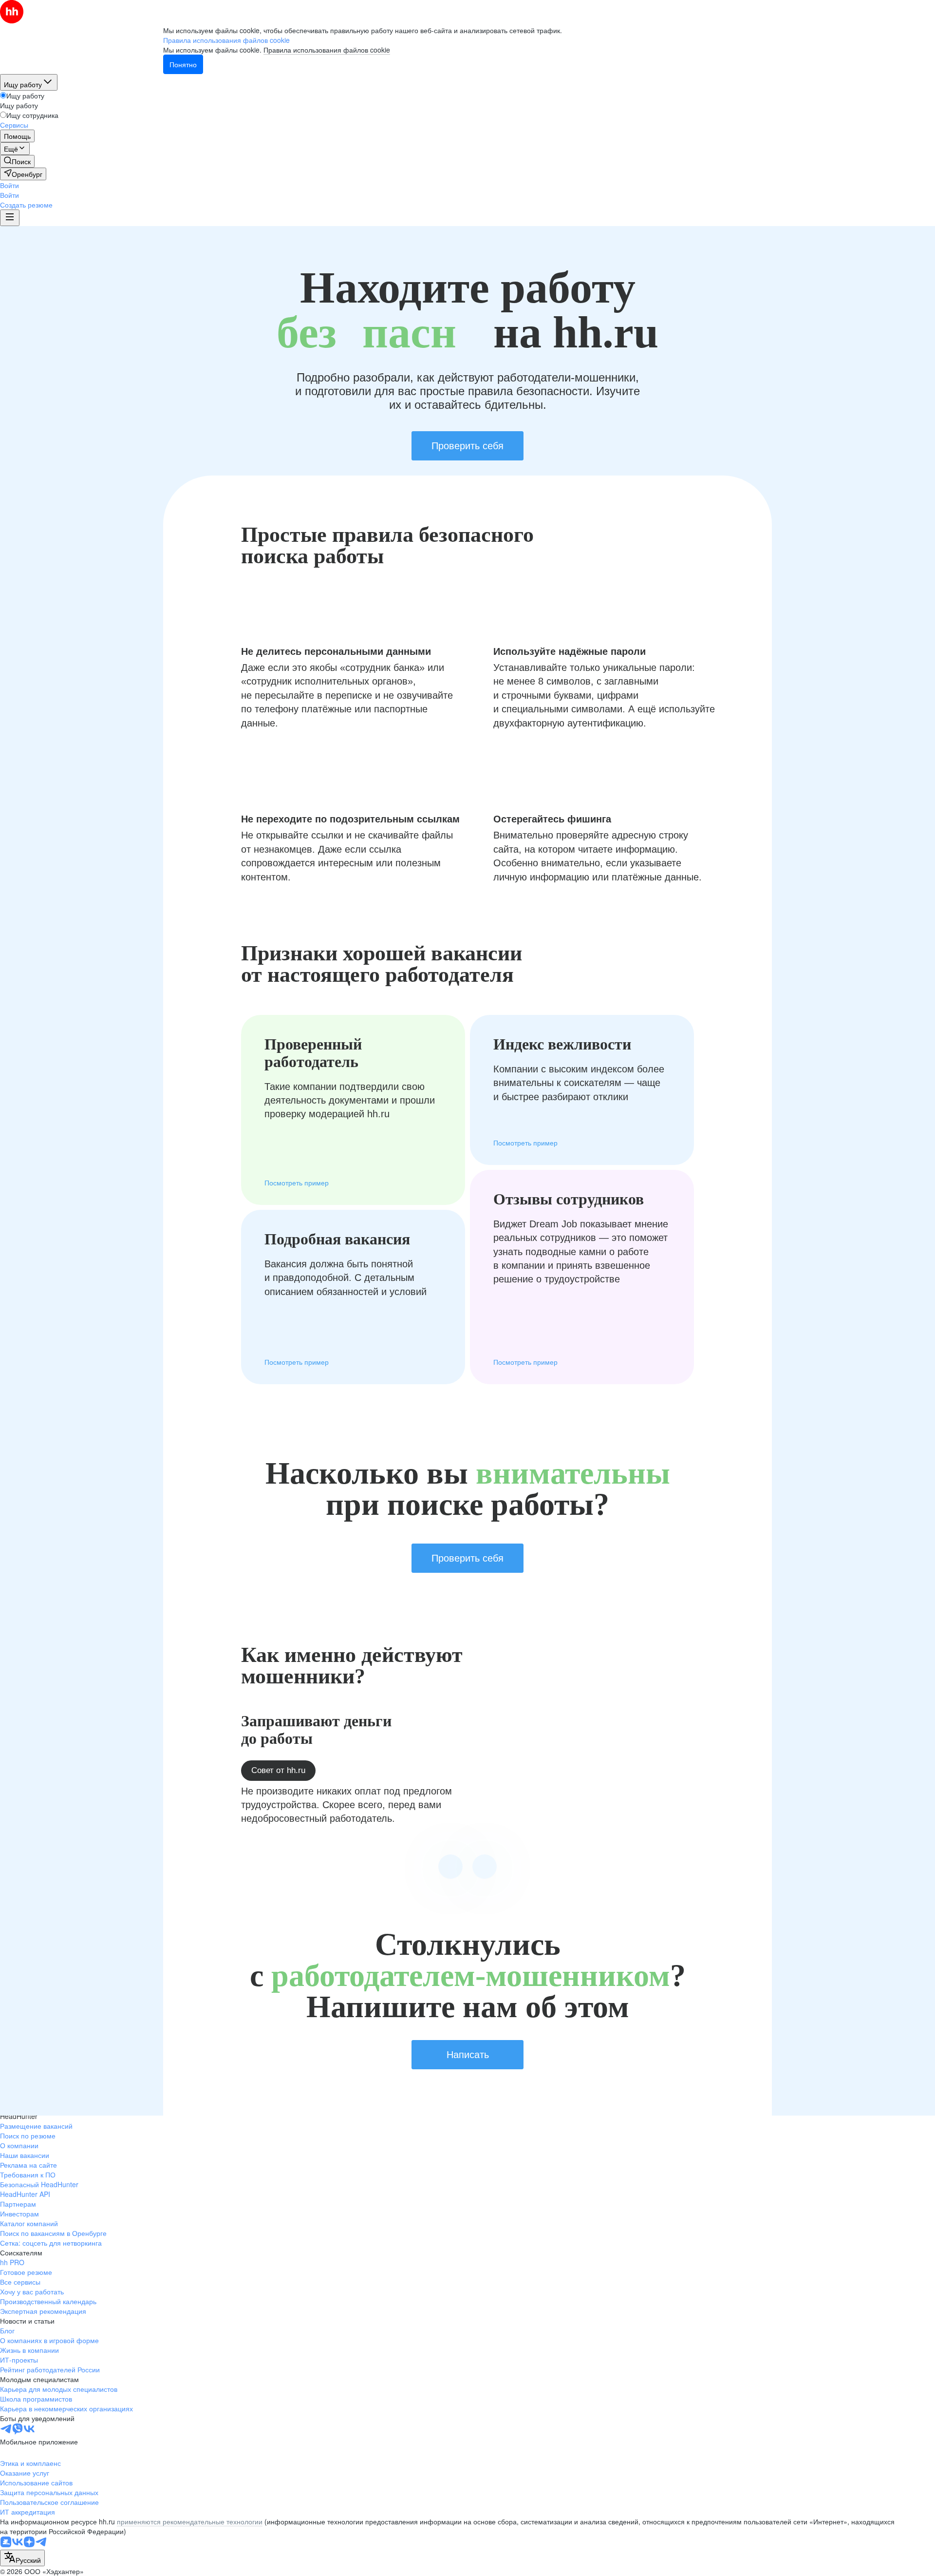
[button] (9, 185)
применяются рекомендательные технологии (190, 2521)
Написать (468, 2055)
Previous (450, 1867)
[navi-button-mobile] (10, 218)
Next (485, 1867)
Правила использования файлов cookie (327, 50)
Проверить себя (467, 446)
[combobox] (22, 2558)
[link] (17, 161)
